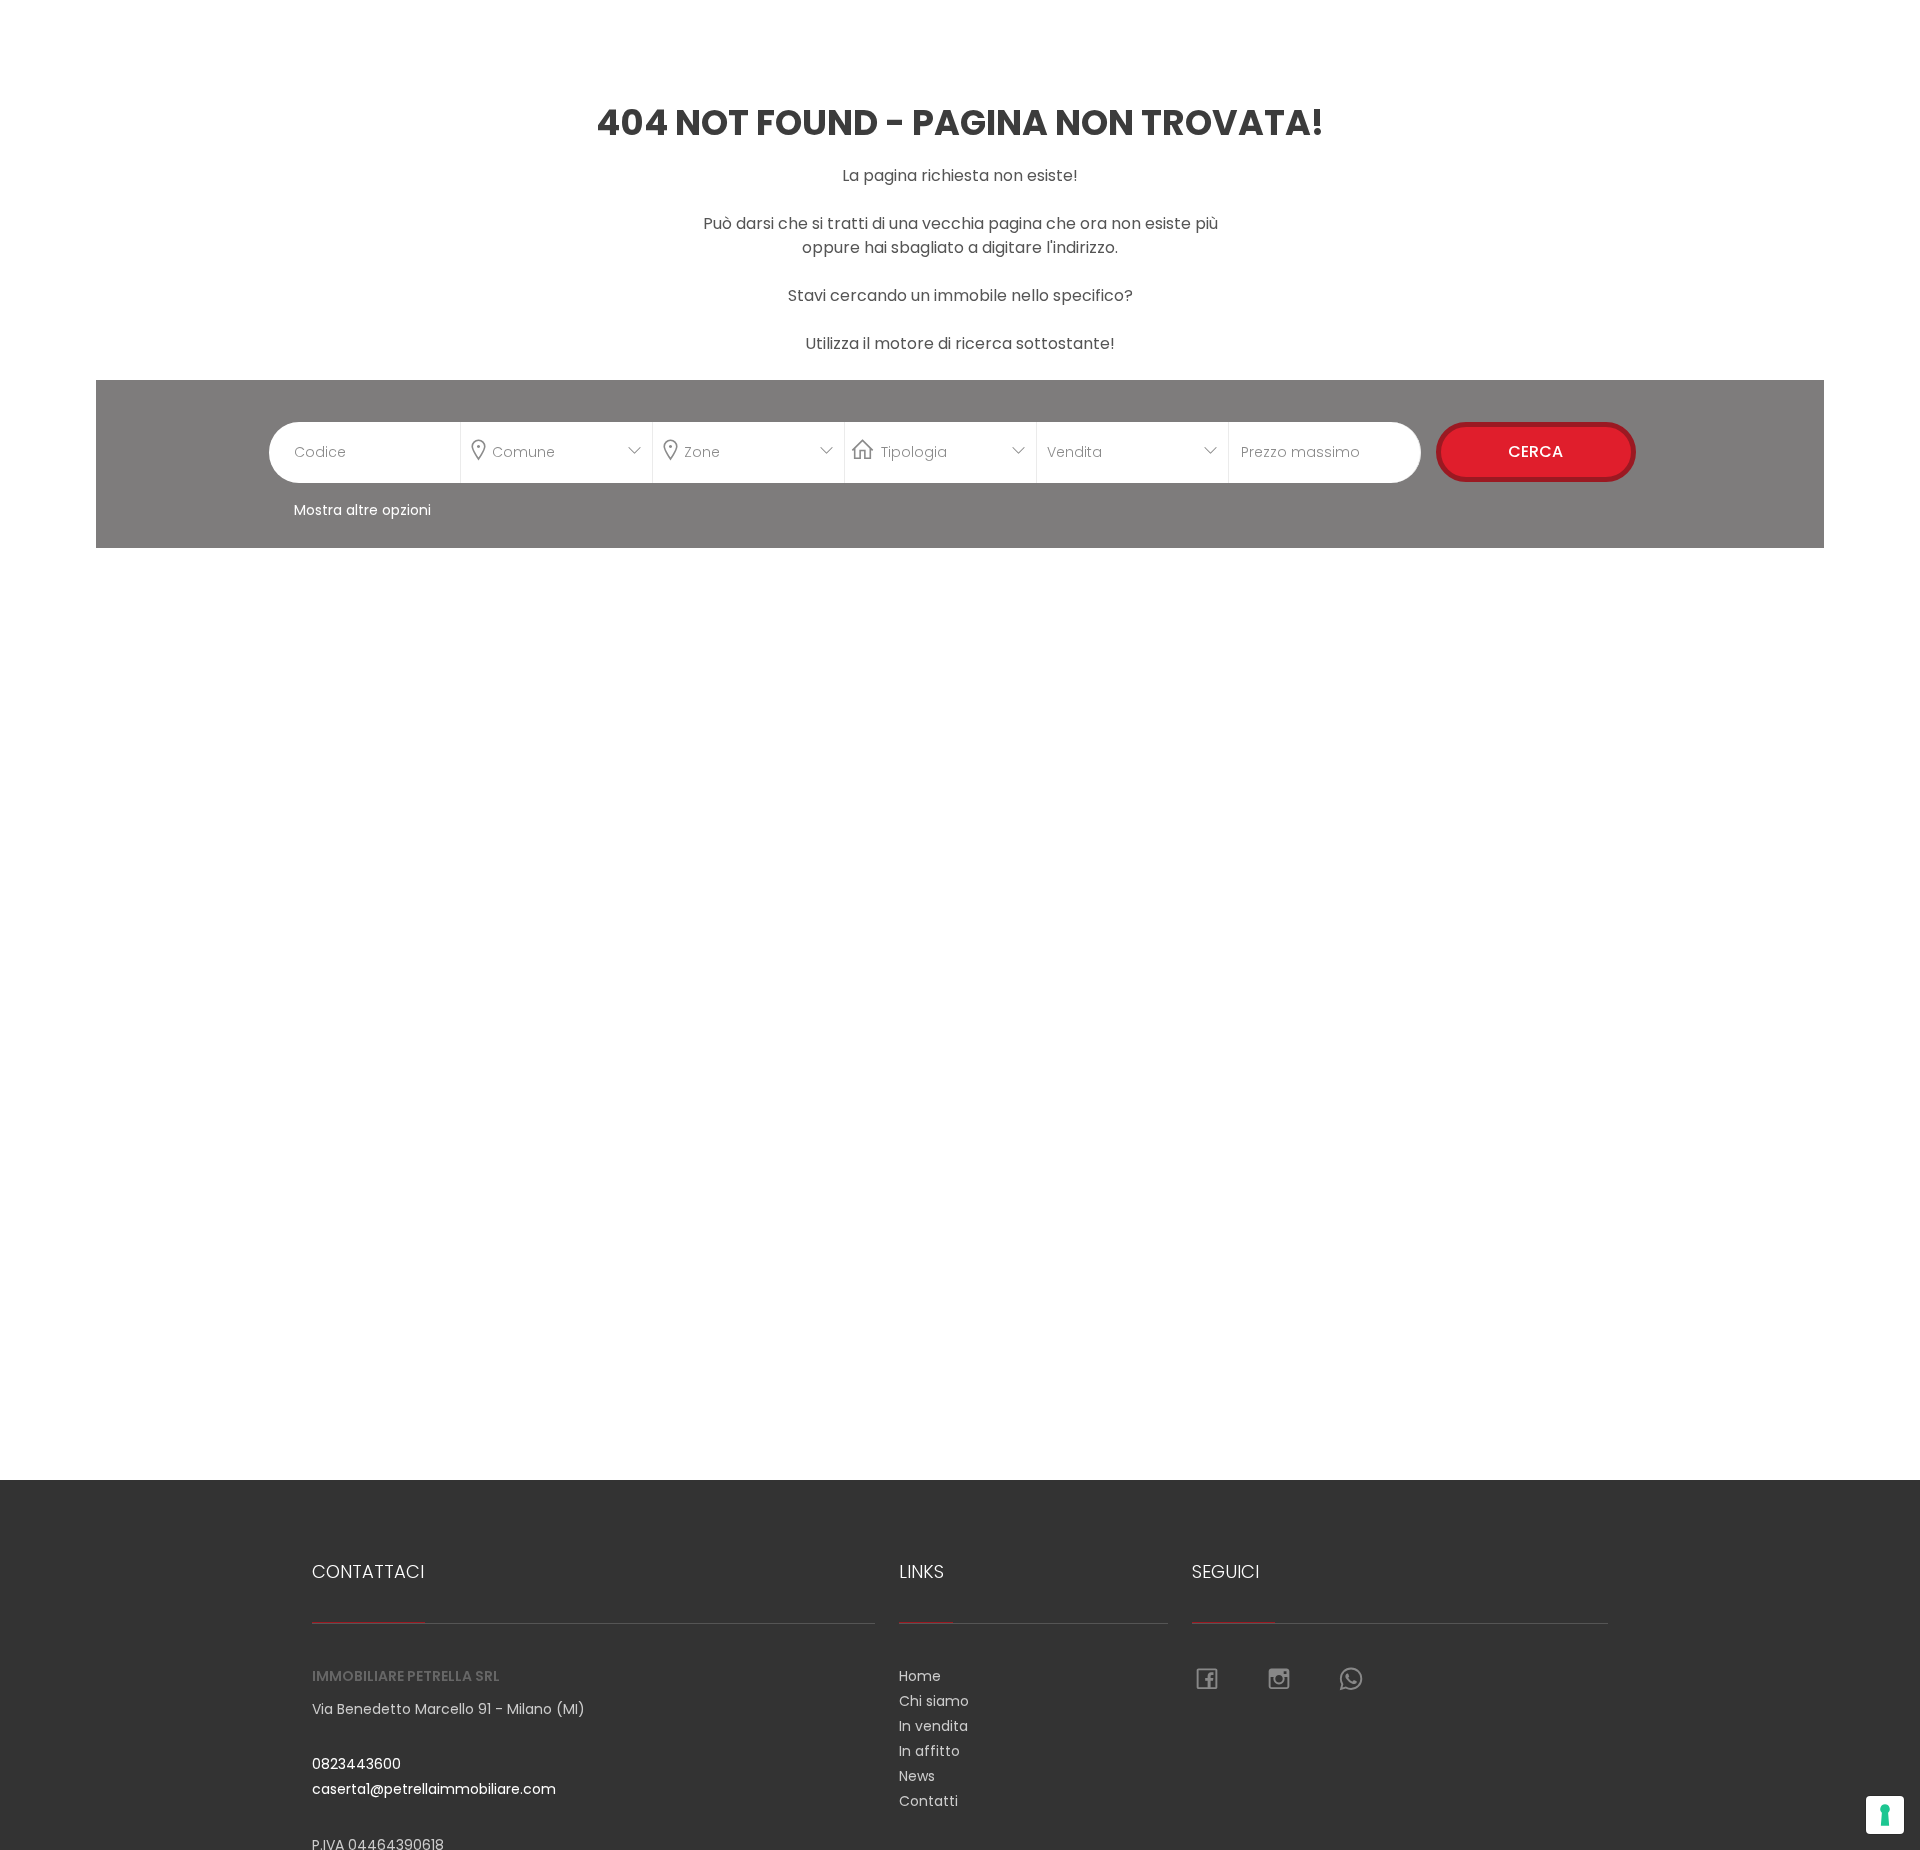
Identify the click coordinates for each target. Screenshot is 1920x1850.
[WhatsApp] (1351, 1680)
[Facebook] (1207, 1680)
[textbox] (538, 448)
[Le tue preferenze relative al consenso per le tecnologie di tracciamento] (1885, 1815)
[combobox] (556, 452)
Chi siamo (934, 1701)
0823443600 (356, 1764)
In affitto (929, 1751)
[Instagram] (1279, 1680)
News (917, 1776)
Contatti (928, 1801)
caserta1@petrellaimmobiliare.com (434, 1789)
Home (920, 1676)
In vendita (933, 1726)
